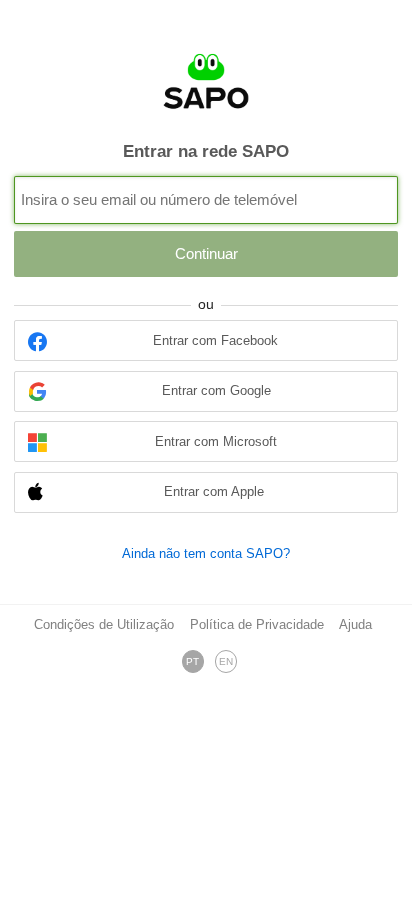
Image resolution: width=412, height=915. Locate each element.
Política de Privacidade (257, 625)
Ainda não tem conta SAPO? (206, 553)
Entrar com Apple (214, 492)
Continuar (206, 253)
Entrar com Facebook (215, 341)
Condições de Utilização (104, 625)
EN (226, 661)
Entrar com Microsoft (216, 442)
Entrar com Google (216, 391)
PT (192, 661)
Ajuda (355, 625)
